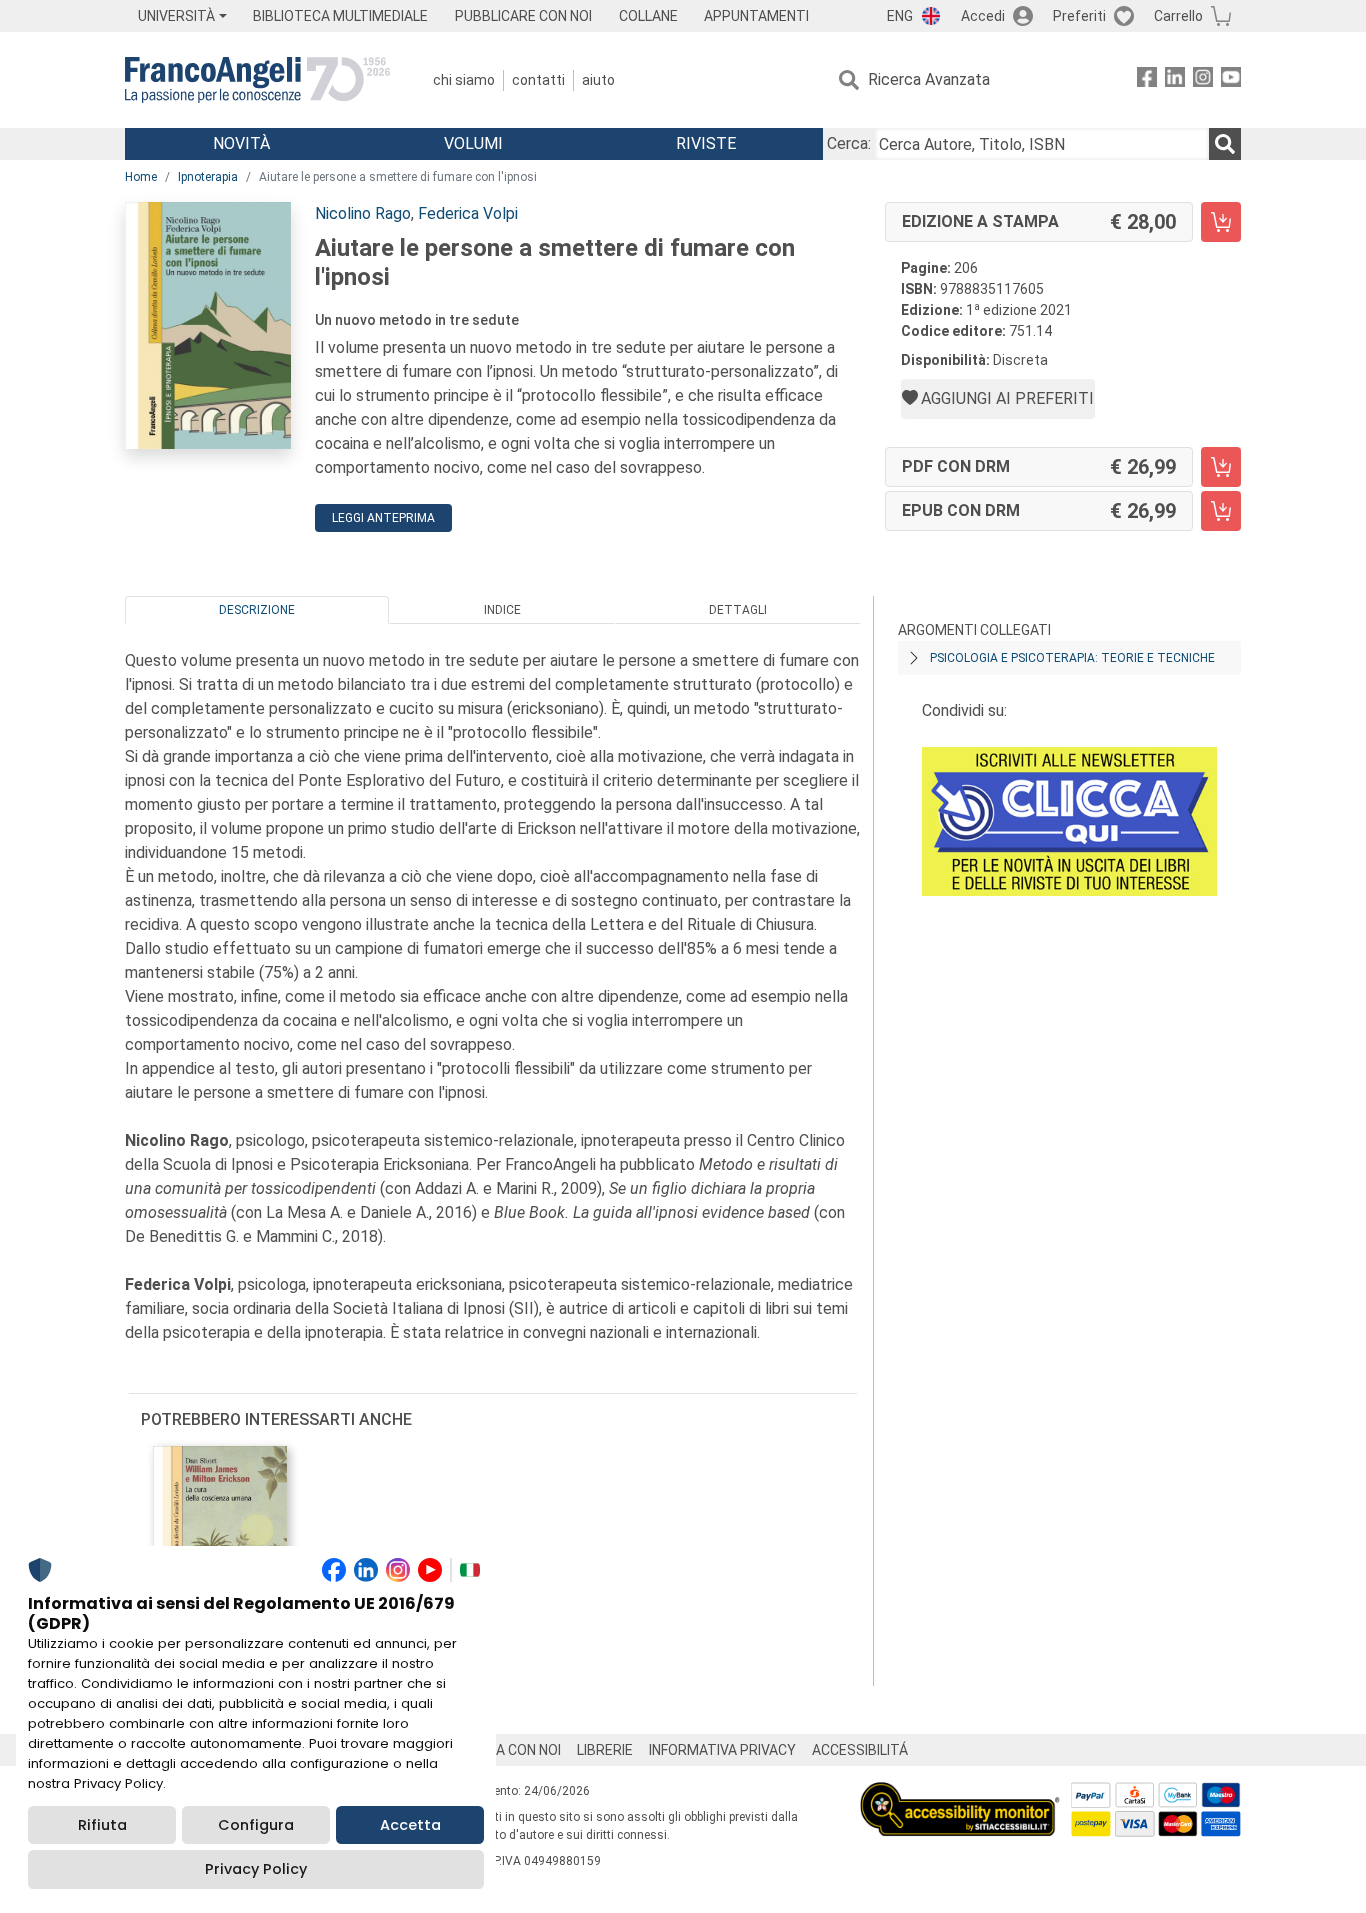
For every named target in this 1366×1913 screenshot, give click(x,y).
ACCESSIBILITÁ (860, 1750)
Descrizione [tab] (257, 610)
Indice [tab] (502, 610)
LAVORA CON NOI (507, 1750)
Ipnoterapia (208, 177)
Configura (256, 1825)
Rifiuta (102, 1825)
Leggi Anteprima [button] (383, 518)
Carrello (1178, 16)
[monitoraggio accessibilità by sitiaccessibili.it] (960, 1793)
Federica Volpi (468, 213)
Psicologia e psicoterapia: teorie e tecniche (1072, 658)
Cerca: (849, 143)
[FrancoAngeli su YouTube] (1231, 80)
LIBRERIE (605, 1750)
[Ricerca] (1225, 144)
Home (141, 177)
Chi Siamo (464, 80)
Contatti (538, 80)
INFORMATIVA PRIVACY (722, 1750)
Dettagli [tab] (738, 610)
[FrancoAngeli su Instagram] (1203, 80)
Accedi (983, 16)
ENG (900, 16)
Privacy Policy (256, 1869)
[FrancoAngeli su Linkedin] (1175, 80)
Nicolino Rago (363, 213)
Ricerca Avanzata (929, 79)
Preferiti (1079, 16)
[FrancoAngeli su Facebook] (1147, 80)
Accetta (410, 1825)
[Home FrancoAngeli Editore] (257, 80)
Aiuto (598, 80)
